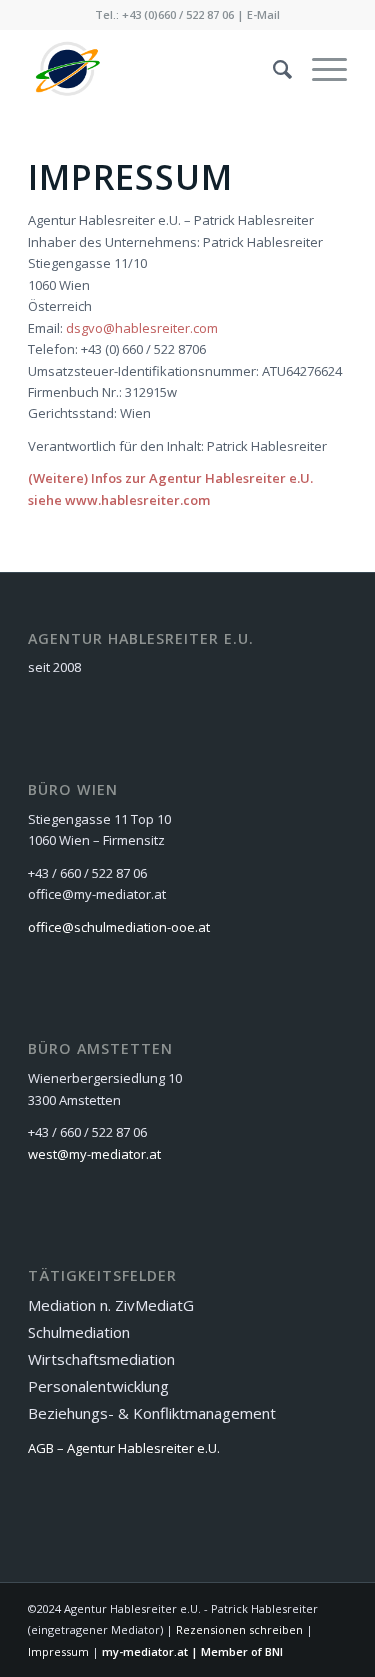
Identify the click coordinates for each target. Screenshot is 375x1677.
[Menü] (319, 69)
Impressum (58, 1651)
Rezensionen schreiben (239, 1629)
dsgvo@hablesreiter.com (142, 328)
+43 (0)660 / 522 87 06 (178, 14)
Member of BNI (242, 1651)
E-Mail (263, 14)
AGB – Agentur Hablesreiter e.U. (124, 1448)
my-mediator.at (145, 1651)
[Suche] (272, 69)
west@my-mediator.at (94, 1154)
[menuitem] (272, 69)
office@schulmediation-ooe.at (119, 927)
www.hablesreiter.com (137, 500)
